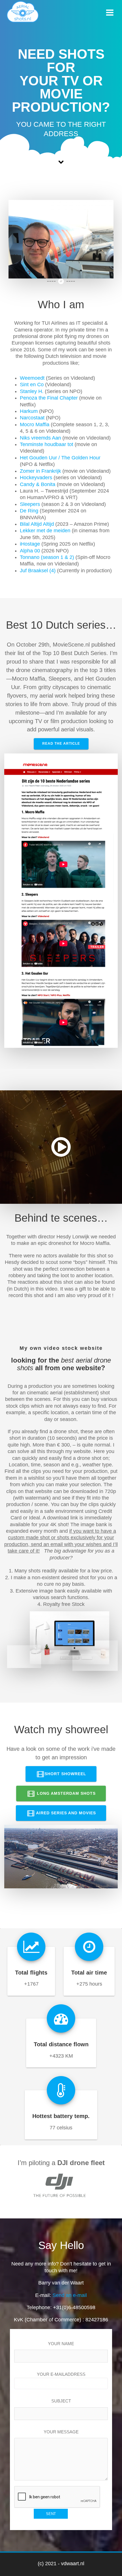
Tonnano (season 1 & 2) (47, 557)
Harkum (29, 411)
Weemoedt (32, 378)
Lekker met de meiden (45, 531)
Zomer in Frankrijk (40, 471)
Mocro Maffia (35, 425)
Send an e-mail (70, 2295)
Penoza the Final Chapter (49, 398)
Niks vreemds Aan (40, 438)
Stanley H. (32, 391)
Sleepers (30, 504)
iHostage (30, 544)
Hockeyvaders (36, 478)
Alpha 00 (30, 551)
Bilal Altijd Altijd (37, 524)
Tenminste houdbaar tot (47, 444)
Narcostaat (32, 418)
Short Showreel (65, 1774)
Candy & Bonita (38, 484)
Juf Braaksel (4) (38, 571)
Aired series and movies (65, 1813)
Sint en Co (32, 385)
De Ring (29, 511)
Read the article (61, 744)
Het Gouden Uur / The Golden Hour (60, 458)
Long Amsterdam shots (66, 1793)
